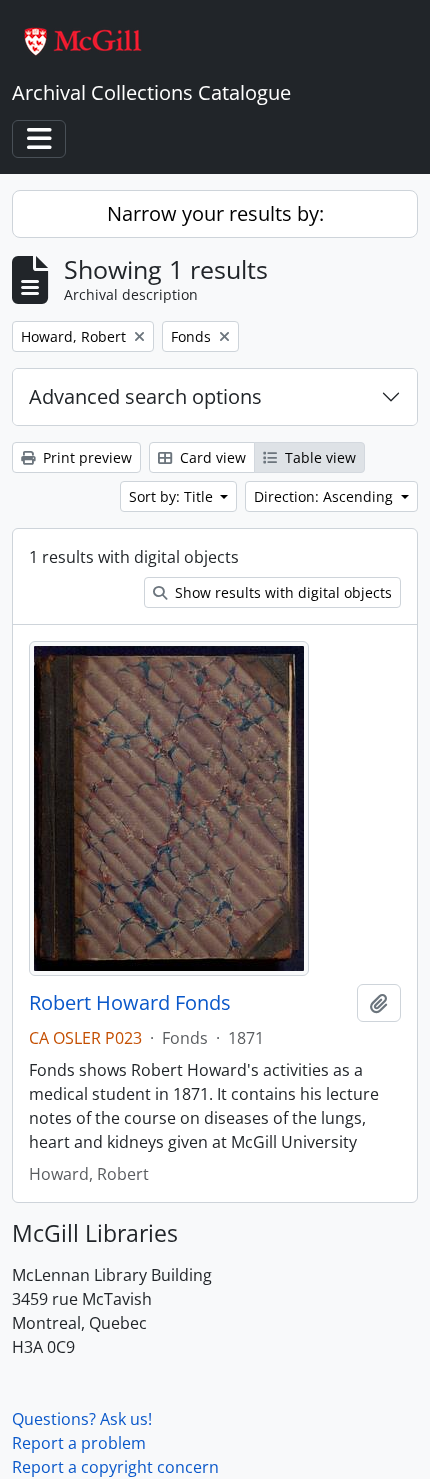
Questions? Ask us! (82, 1419)
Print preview (85, 457)
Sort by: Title (173, 496)
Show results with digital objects (281, 592)
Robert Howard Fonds (130, 1003)
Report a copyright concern (115, 1467)
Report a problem (79, 1443)
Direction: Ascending (325, 496)
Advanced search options (145, 396)
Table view (318, 457)
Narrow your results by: (215, 213)
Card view (211, 457)
